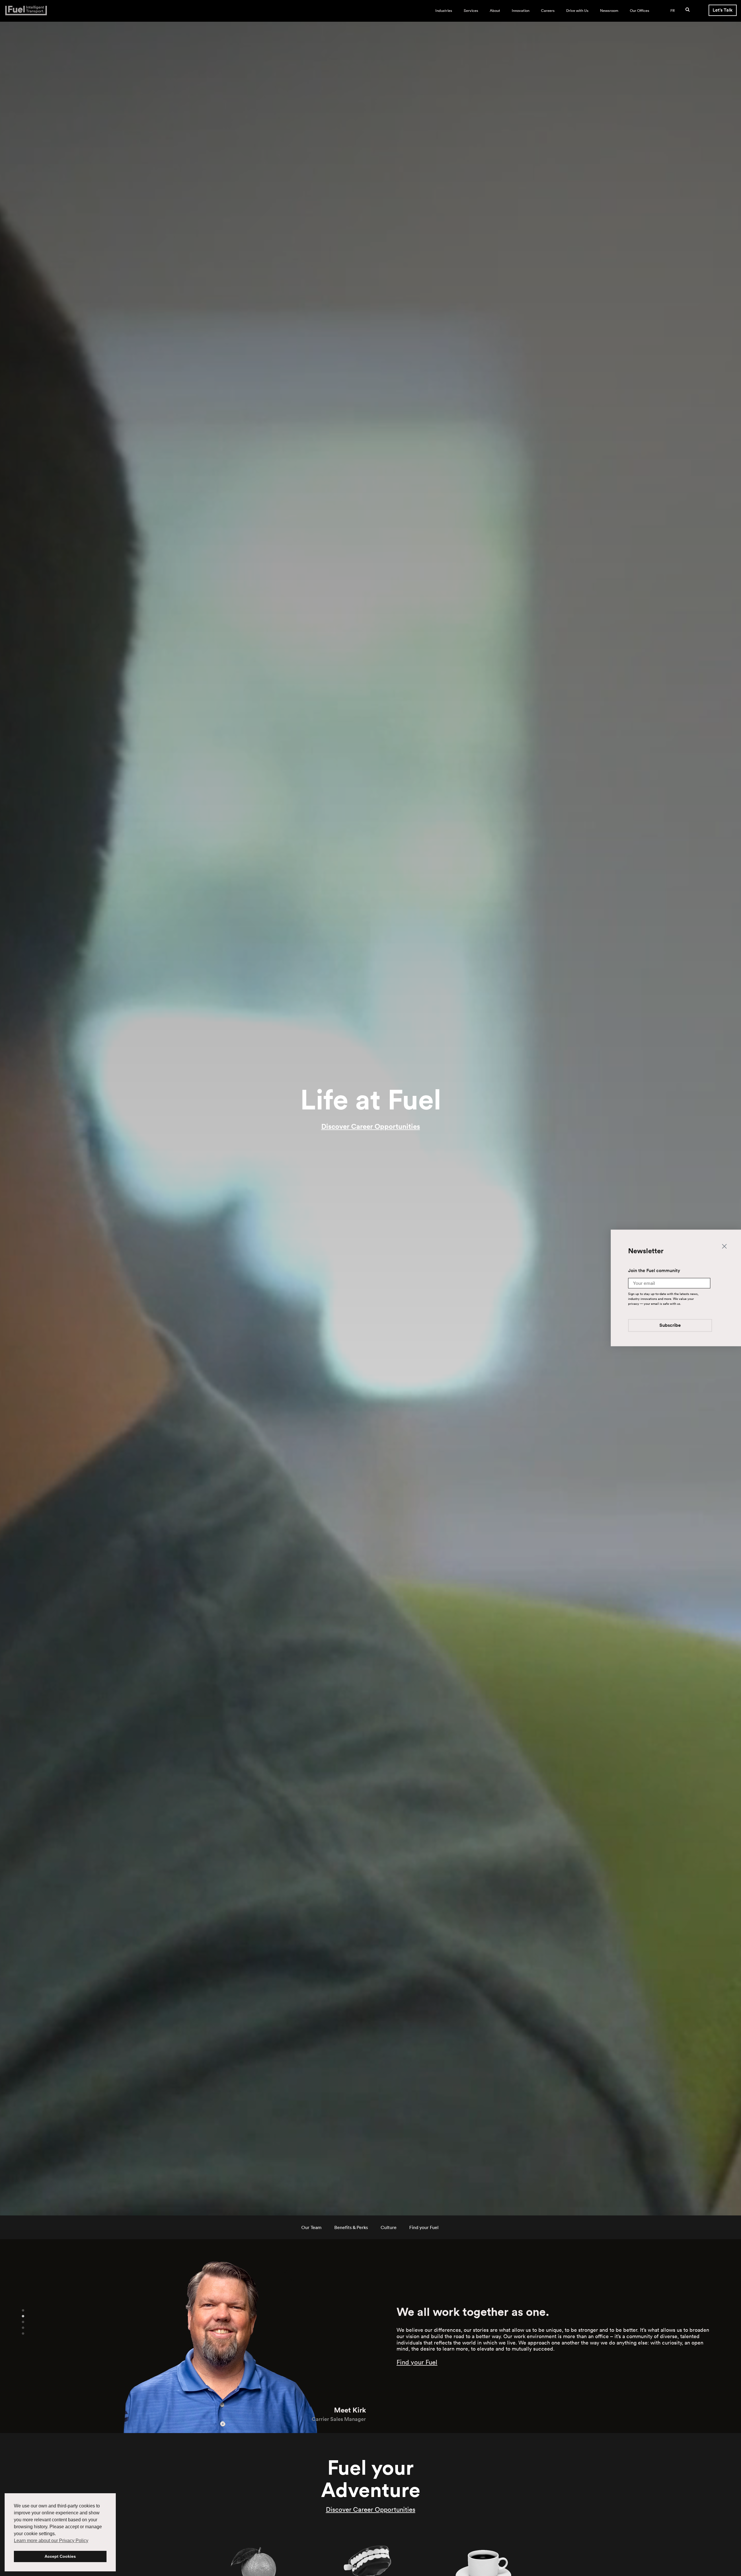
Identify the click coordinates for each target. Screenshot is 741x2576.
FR (673, 11)
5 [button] (23, 2333)
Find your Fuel (424, 2227)
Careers (548, 11)
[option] (185, 2336)
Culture (389, 2227)
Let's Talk (723, 10)
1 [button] (23, 2310)
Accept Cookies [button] (60, 2556)
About (495, 11)
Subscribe (670, 1325)
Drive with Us (577, 11)
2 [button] (23, 2316)
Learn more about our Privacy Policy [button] (51, 2541)
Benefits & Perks (351, 2227)
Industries (444, 11)
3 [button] (23, 2322)
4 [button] (23, 2327)
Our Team (311, 2227)
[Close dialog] (724, 1246)
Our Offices (640, 11)
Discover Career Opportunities (371, 1126)
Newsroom (609, 11)
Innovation (521, 11)
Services (471, 11)
